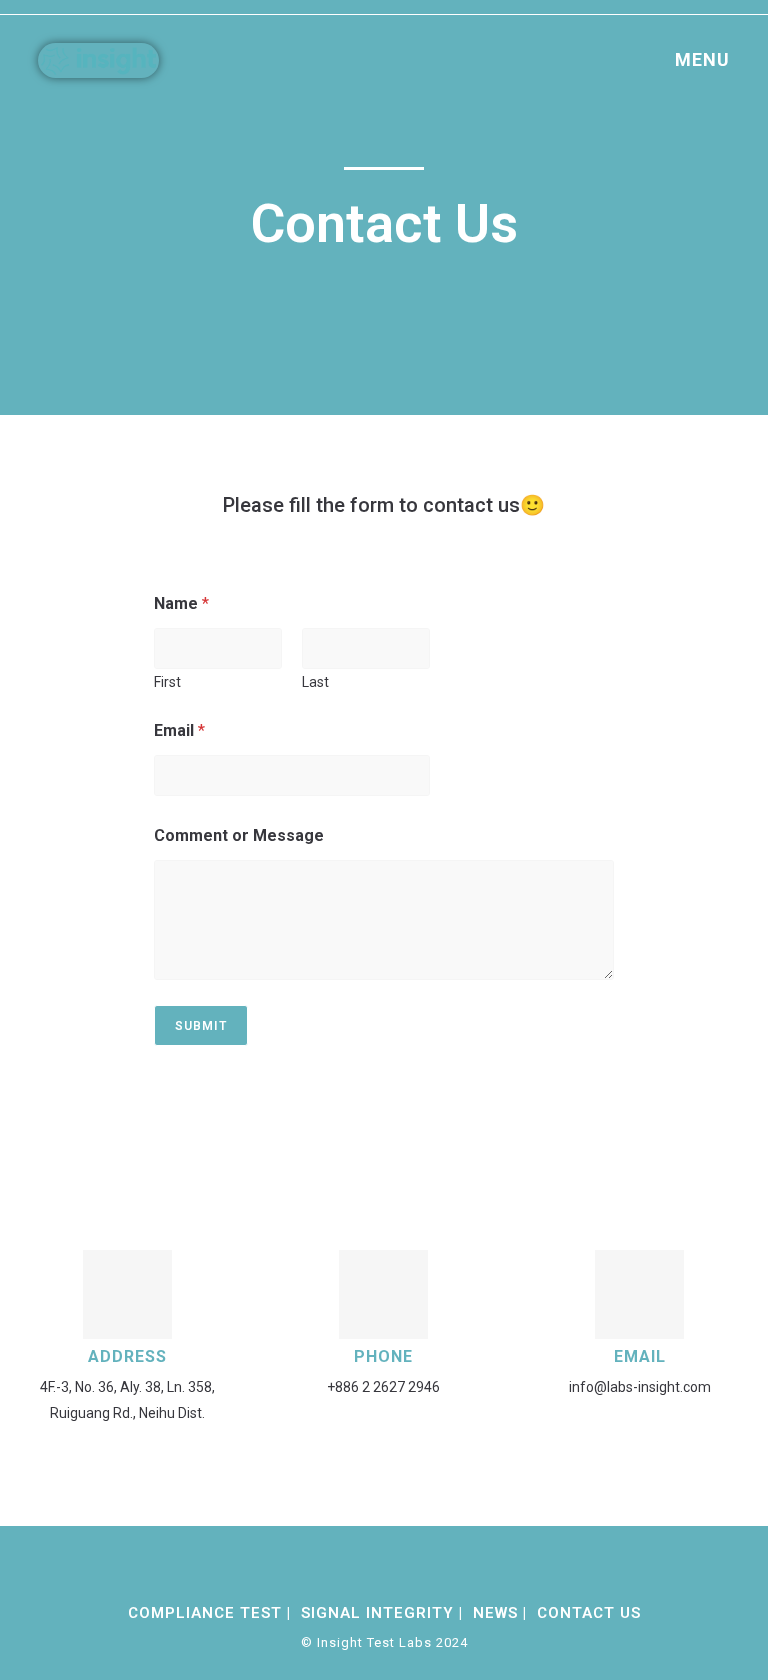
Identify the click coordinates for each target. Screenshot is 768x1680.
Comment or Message (239, 835)
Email (179, 730)
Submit (201, 1026)
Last (315, 682)
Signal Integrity (377, 1613)
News (495, 1613)
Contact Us (589, 1613)
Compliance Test (205, 1613)
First (167, 682)
